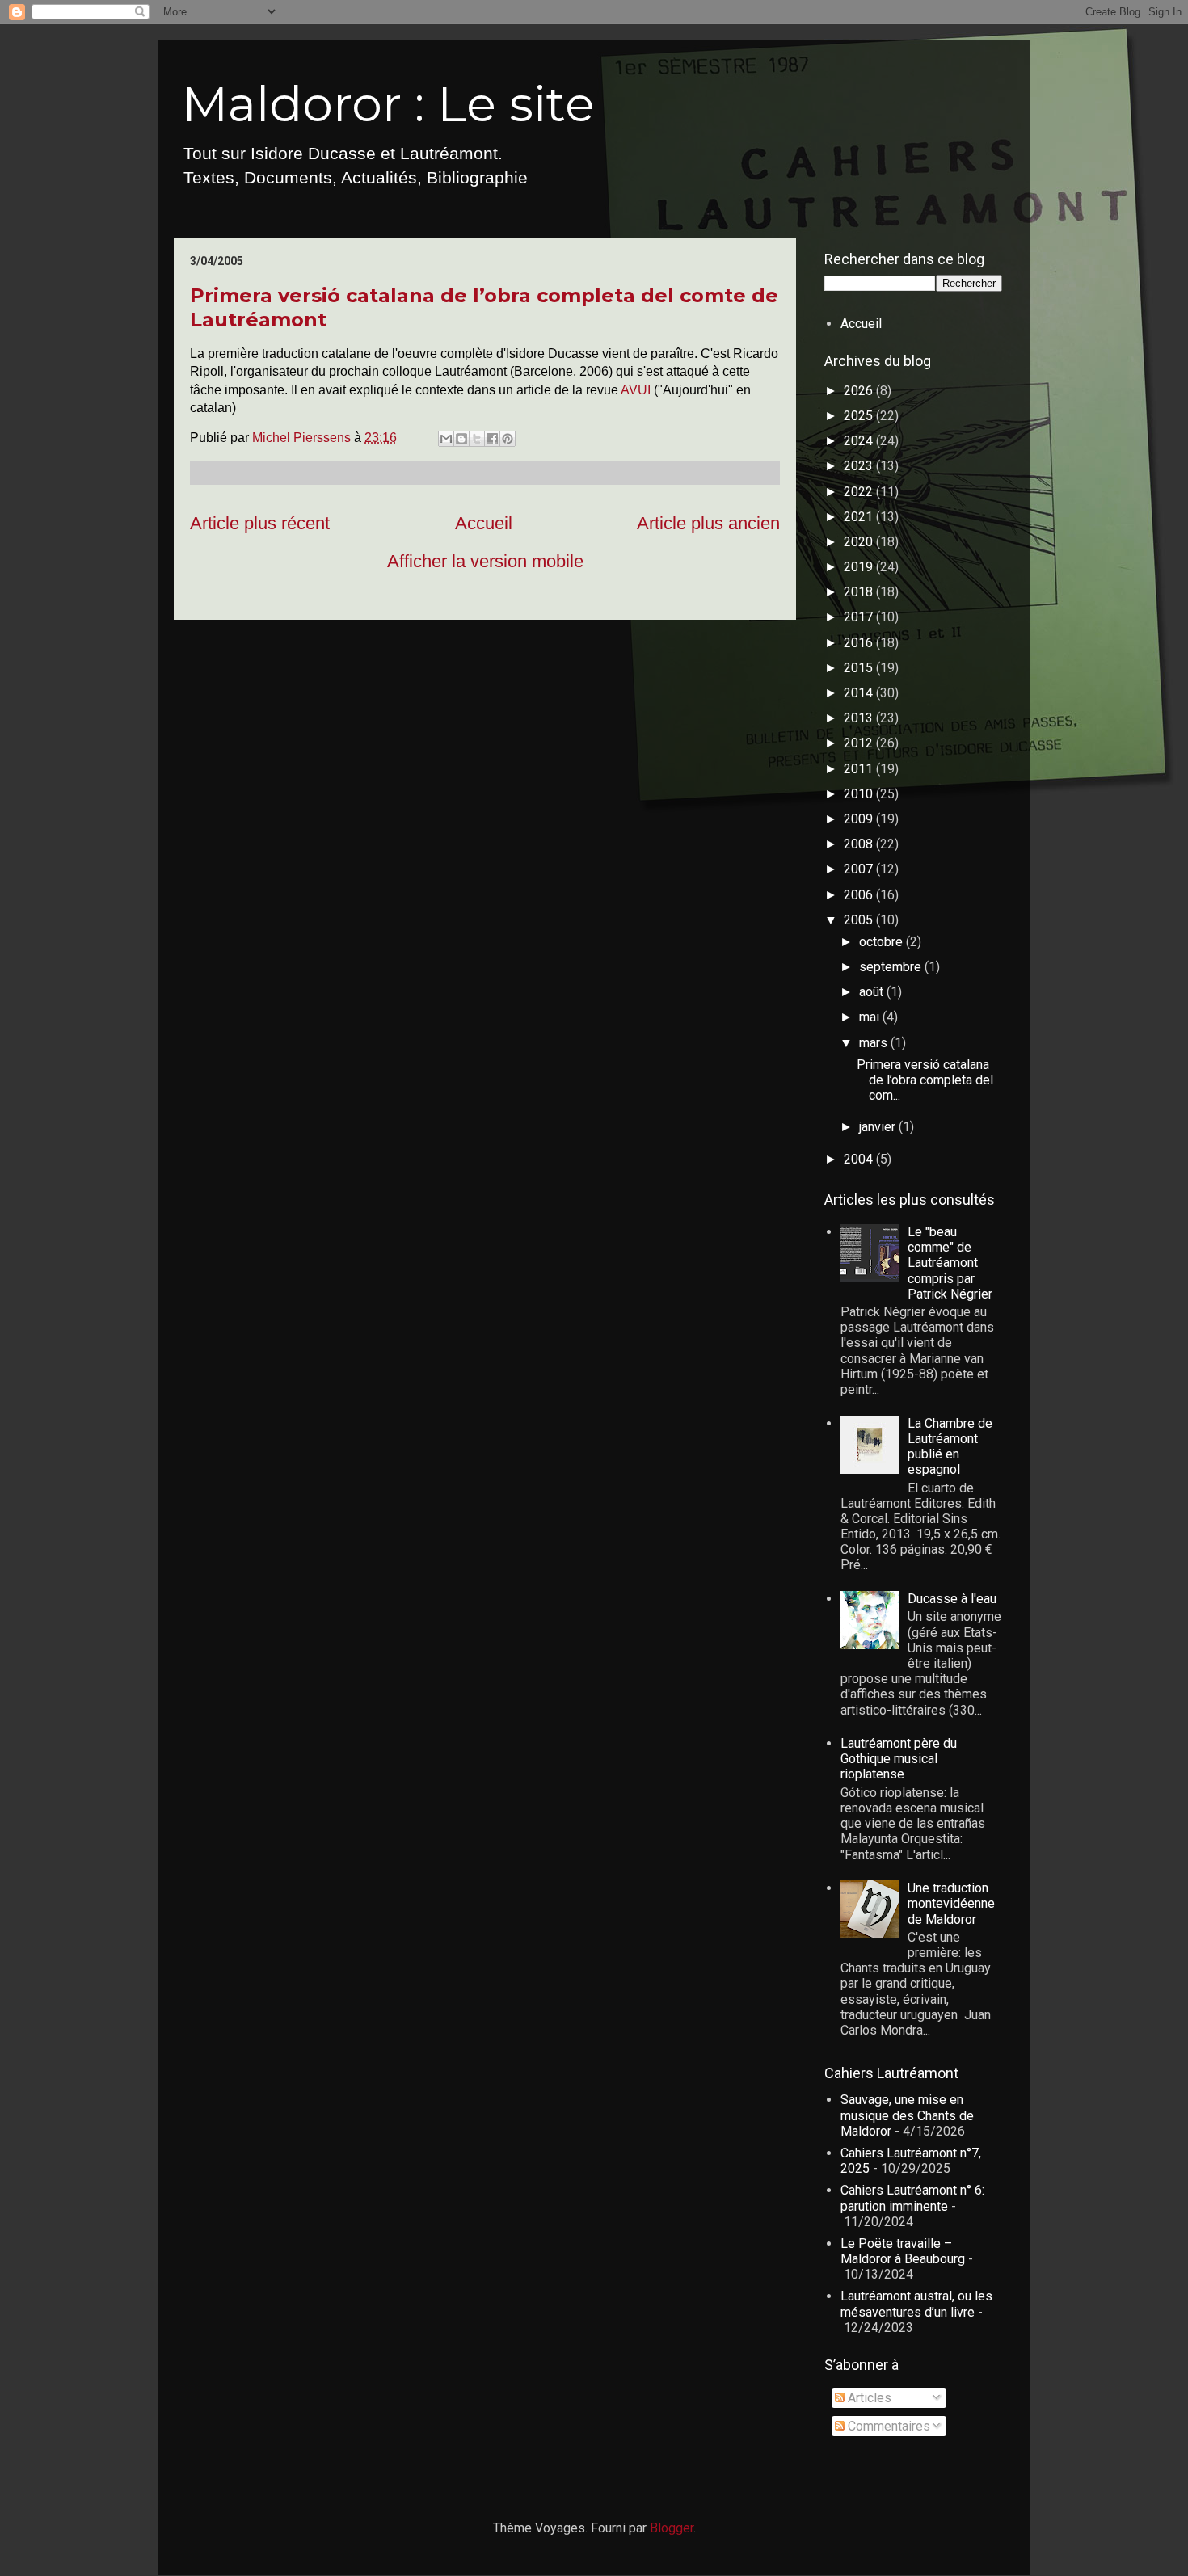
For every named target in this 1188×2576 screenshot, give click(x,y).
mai (871, 1017)
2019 (860, 567)
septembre (892, 967)
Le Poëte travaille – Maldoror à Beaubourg (903, 2251)
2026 (860, 391)
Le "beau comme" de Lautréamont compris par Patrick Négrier (950, 1263)
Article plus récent (260, 523)
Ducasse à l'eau (952, 1599)
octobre (883, 942)
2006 (860, 895)
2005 (860, 920)
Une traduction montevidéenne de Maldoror (951, 1903)
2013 (860, 718)
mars (875, 1043)
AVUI (637, 390)
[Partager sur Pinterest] (508, 439)
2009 (860, 819)
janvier (879, 1127)
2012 (860, 743)
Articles (868, 2398)
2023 (860, 466)
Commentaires (887, 2426)
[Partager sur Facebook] (492, 439)
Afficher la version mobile (485, 561)
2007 (860, 869)
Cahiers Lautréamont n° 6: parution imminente (912, 2198)
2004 (860, 1159)
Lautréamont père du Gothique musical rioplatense (899, 1759)
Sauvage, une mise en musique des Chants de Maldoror (907, 2115)
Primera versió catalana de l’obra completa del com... (925, 1080)
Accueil (484, 523)
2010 (860, 794)
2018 (860, 592)
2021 (860, 517)
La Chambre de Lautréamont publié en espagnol (950, 1447)
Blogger (672, 2528)
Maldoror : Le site (388, 104)
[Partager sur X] (477, 439)
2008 (860, 844)
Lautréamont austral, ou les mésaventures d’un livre (916, 2304)
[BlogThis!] (461, 439)
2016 (860, 643)
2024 (860, 441)
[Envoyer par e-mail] (446, 439)
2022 (860, 492)
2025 (860, 416)
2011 (860, 769)
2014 (860, 693)
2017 (860, 617)
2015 (860, 668)
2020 (860, 542)
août (873, 992)
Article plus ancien (708, 523)
